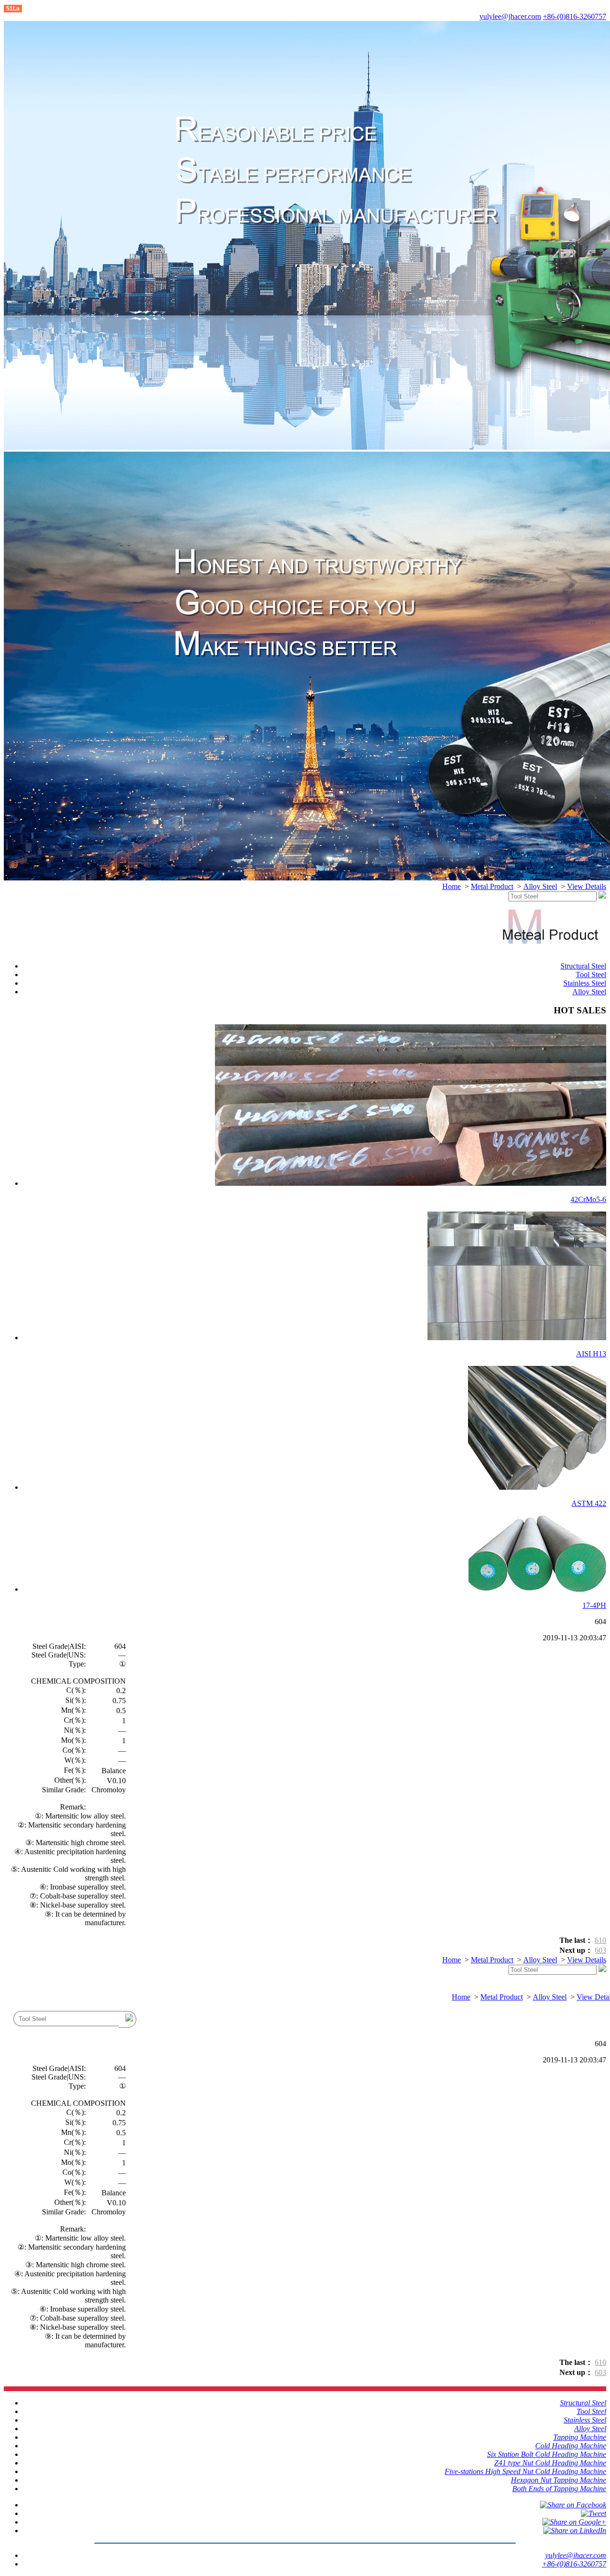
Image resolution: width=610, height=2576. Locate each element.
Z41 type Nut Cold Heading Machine (550, 2463)
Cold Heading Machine (571, 2446)
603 (600, 1950)
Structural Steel (583, 966)
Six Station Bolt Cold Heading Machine (547, 2454)
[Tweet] (594, 2513)
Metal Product (492, 886)
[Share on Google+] (574, 2522)
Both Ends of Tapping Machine (559, 2489)
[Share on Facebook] (573, 2505)
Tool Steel (591, 975)
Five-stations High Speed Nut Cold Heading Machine (525, 2471)
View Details (587, 886)
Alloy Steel (540, 886)
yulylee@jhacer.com (510, 16)
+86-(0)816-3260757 (574, 16)
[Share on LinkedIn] (575, 2531)
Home (452, 886)
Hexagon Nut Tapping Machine (559, 2480)
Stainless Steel (585, 983)
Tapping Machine (580, 2437)
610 (600, 1940)
